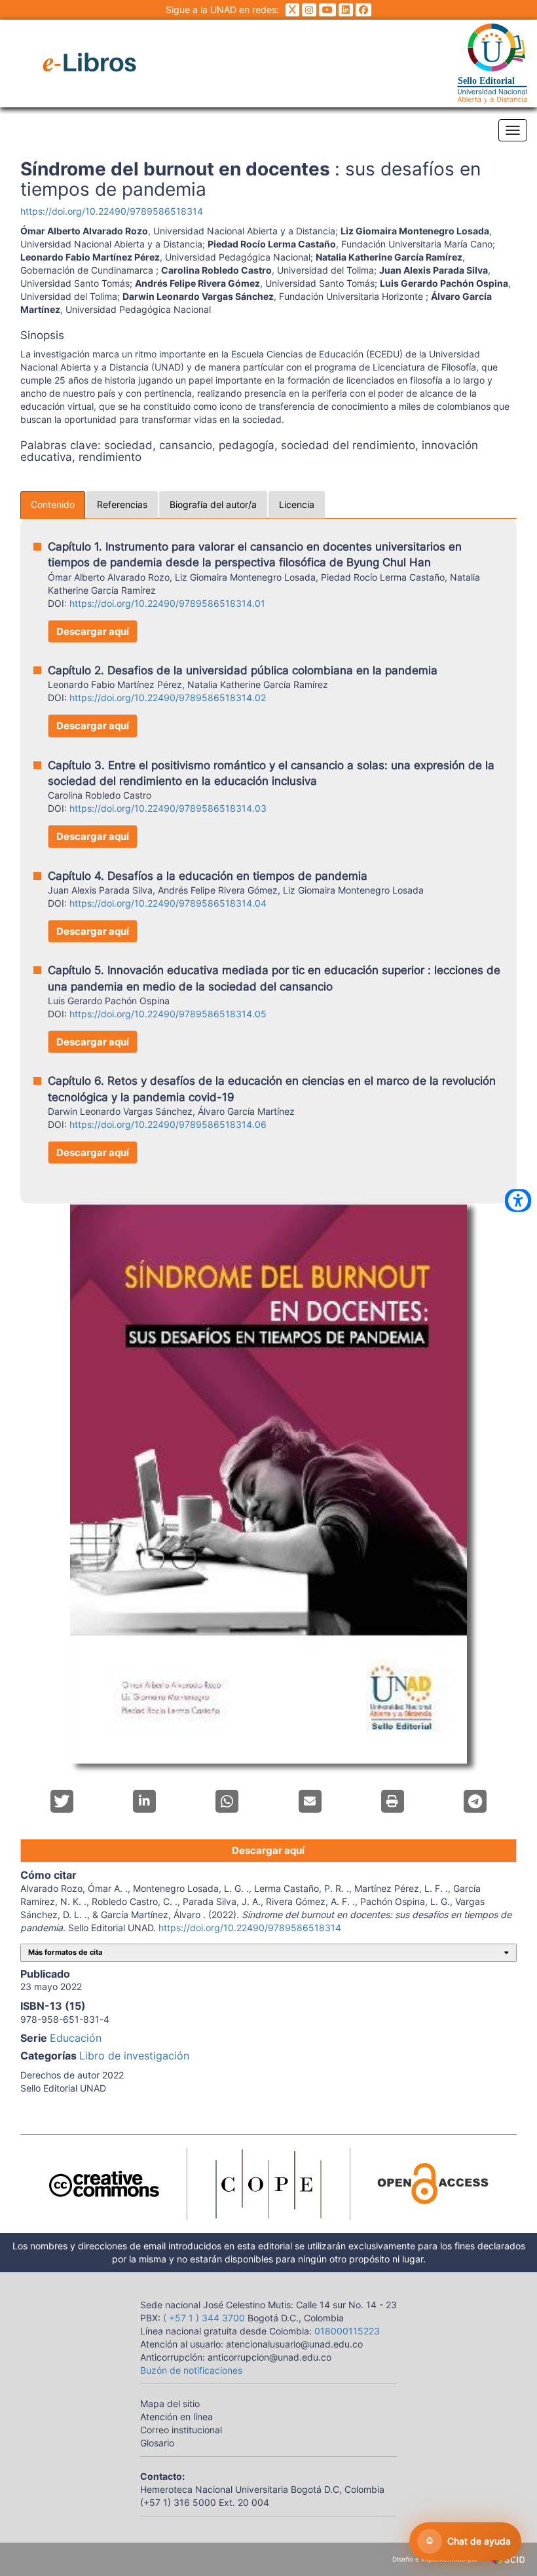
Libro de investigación (134, 2056)
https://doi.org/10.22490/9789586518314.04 (168, 903)
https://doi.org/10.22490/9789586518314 (112, 211)
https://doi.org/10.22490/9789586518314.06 (168, 1124)
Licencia (297, 504)
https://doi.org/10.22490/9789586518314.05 (168, 1014)
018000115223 (347, 2331)
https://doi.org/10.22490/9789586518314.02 (168, 698)
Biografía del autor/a (213, 504)
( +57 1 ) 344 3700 (203, 2318)
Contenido (53, 504)
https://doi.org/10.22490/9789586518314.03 (168, 808)
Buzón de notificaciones (191, 2370)
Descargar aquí (93, 631)
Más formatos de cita (65, 1952)
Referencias (122, 504)
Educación (76, 2038)
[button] (62, 1801)
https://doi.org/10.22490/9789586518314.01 (167, 603)
